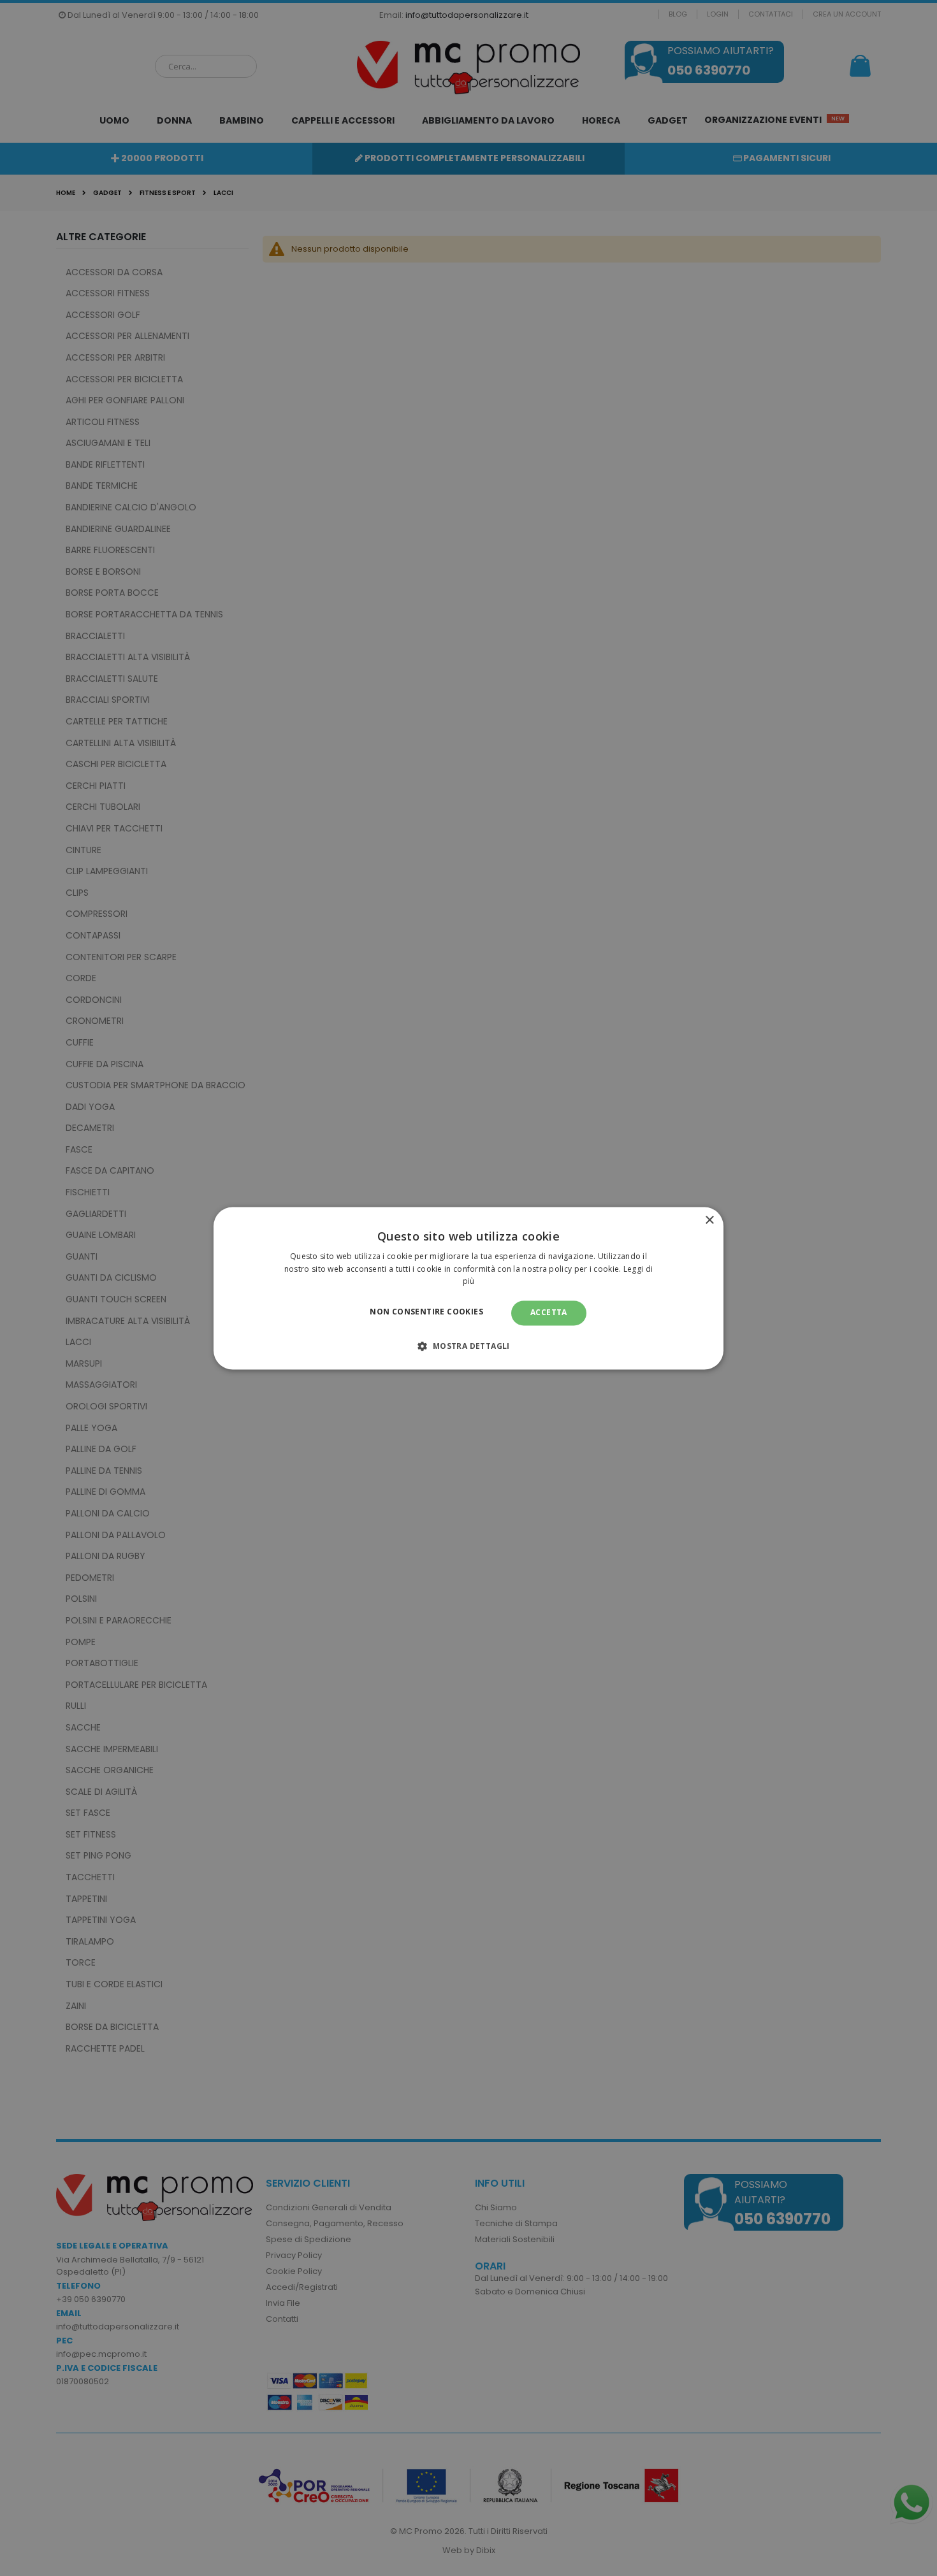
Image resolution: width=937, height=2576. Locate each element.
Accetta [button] (549, 1313)
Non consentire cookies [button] (426, 1312)
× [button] (709, 1220)
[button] (468, 1346)
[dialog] (468, 1288)
